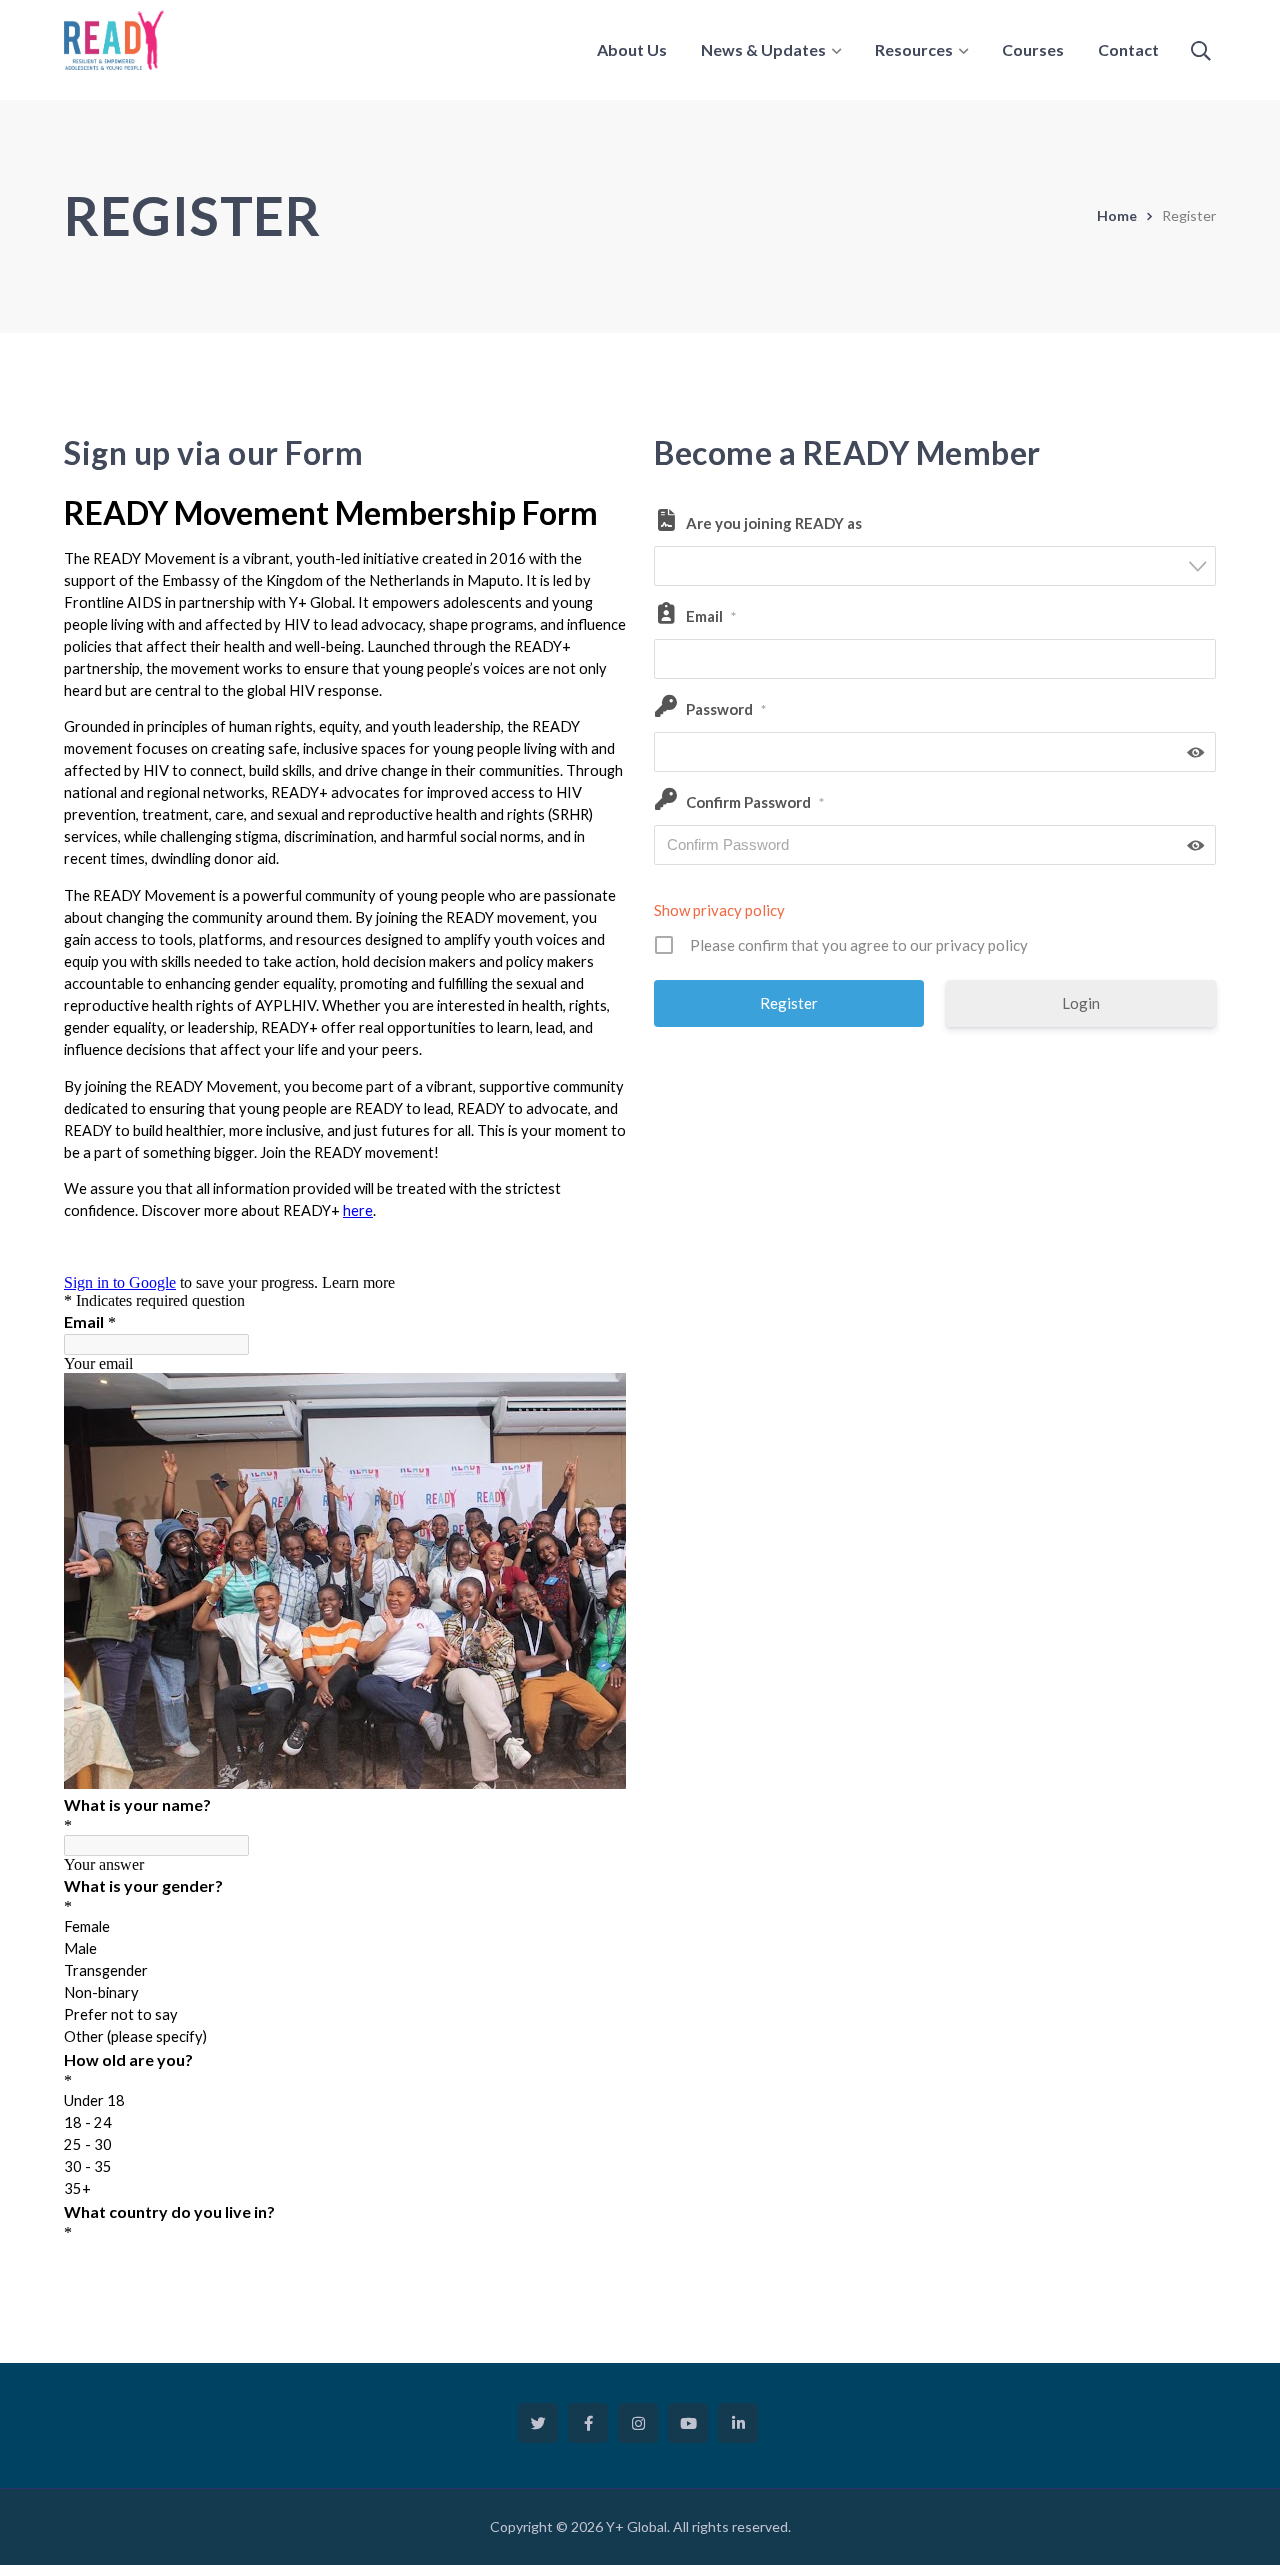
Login (1081, 1003)
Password (726, 709)
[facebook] (588, 2423)
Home (1117, 215)
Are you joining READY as (774, 523)
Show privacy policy (719, 910)
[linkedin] (738, 2423)
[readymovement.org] (114, 38)
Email (711, 616)
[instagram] (638, 2423)
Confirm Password (755, 802)
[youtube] (688, 2423)
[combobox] (935, 566)
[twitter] (538, 2423)
